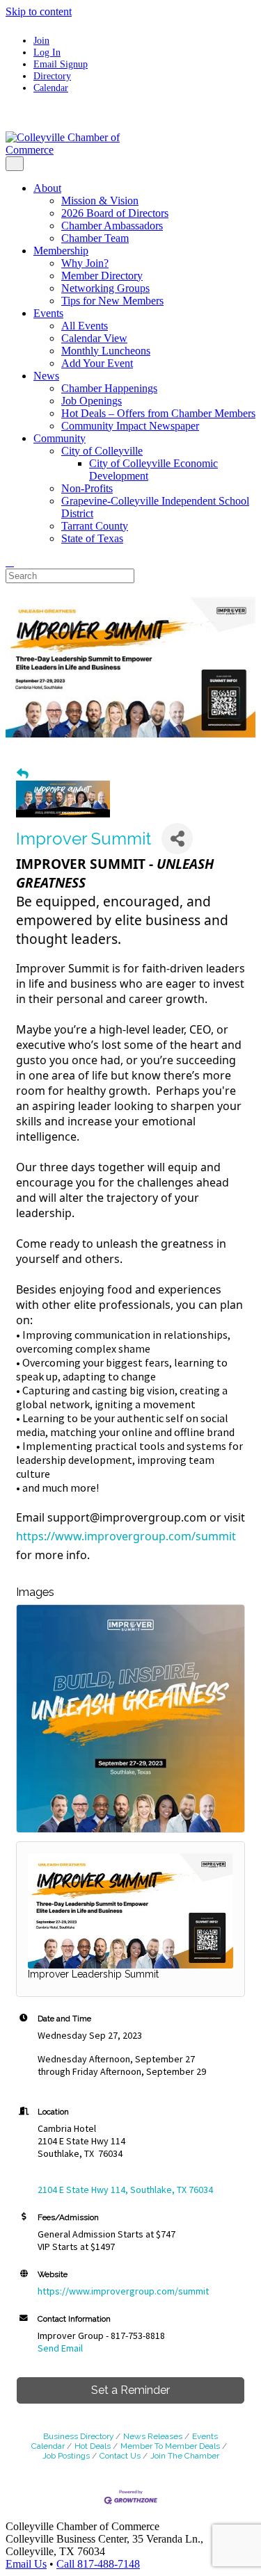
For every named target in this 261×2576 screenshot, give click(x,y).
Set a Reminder (130, 2390)
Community (60, 438)
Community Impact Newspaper (130, 426)
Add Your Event (97, 363)
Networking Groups (105, 288)
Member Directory (102, 276)
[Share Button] (177, 839)
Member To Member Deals (170, 2446)
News (46, 376)
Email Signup (61, 64)
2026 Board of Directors (115, 213)
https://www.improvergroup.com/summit (126, 1536)
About (47, 188)
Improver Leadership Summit (93, 1974)
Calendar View (94, 338)
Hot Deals (93, 2446)
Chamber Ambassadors (112, 226)
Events (48, 313)
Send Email (60, 2348)
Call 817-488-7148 (98, 2564)
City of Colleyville (102, 451)
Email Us (26, 2564)
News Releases (153, 2436)
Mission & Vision (100, 201)
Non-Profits (87, 488)
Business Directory (78, 2436)
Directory (52, 76)
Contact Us (120, 2456)
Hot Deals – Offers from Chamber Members (158, 413)
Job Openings (92, 401)
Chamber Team (95, 238)
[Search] (10, 562)
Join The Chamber (185, 2456)
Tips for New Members (112, 301)
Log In (47, 52)
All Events (85, 326)
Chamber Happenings (109, 388)
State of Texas (92, 538)
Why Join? (85, 263)
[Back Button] (23, 774)
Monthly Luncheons (106, 351)
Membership (61, 251)
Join (41, 40)
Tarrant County (95, 526)
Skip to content (39, 11)
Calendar (51, 88)
